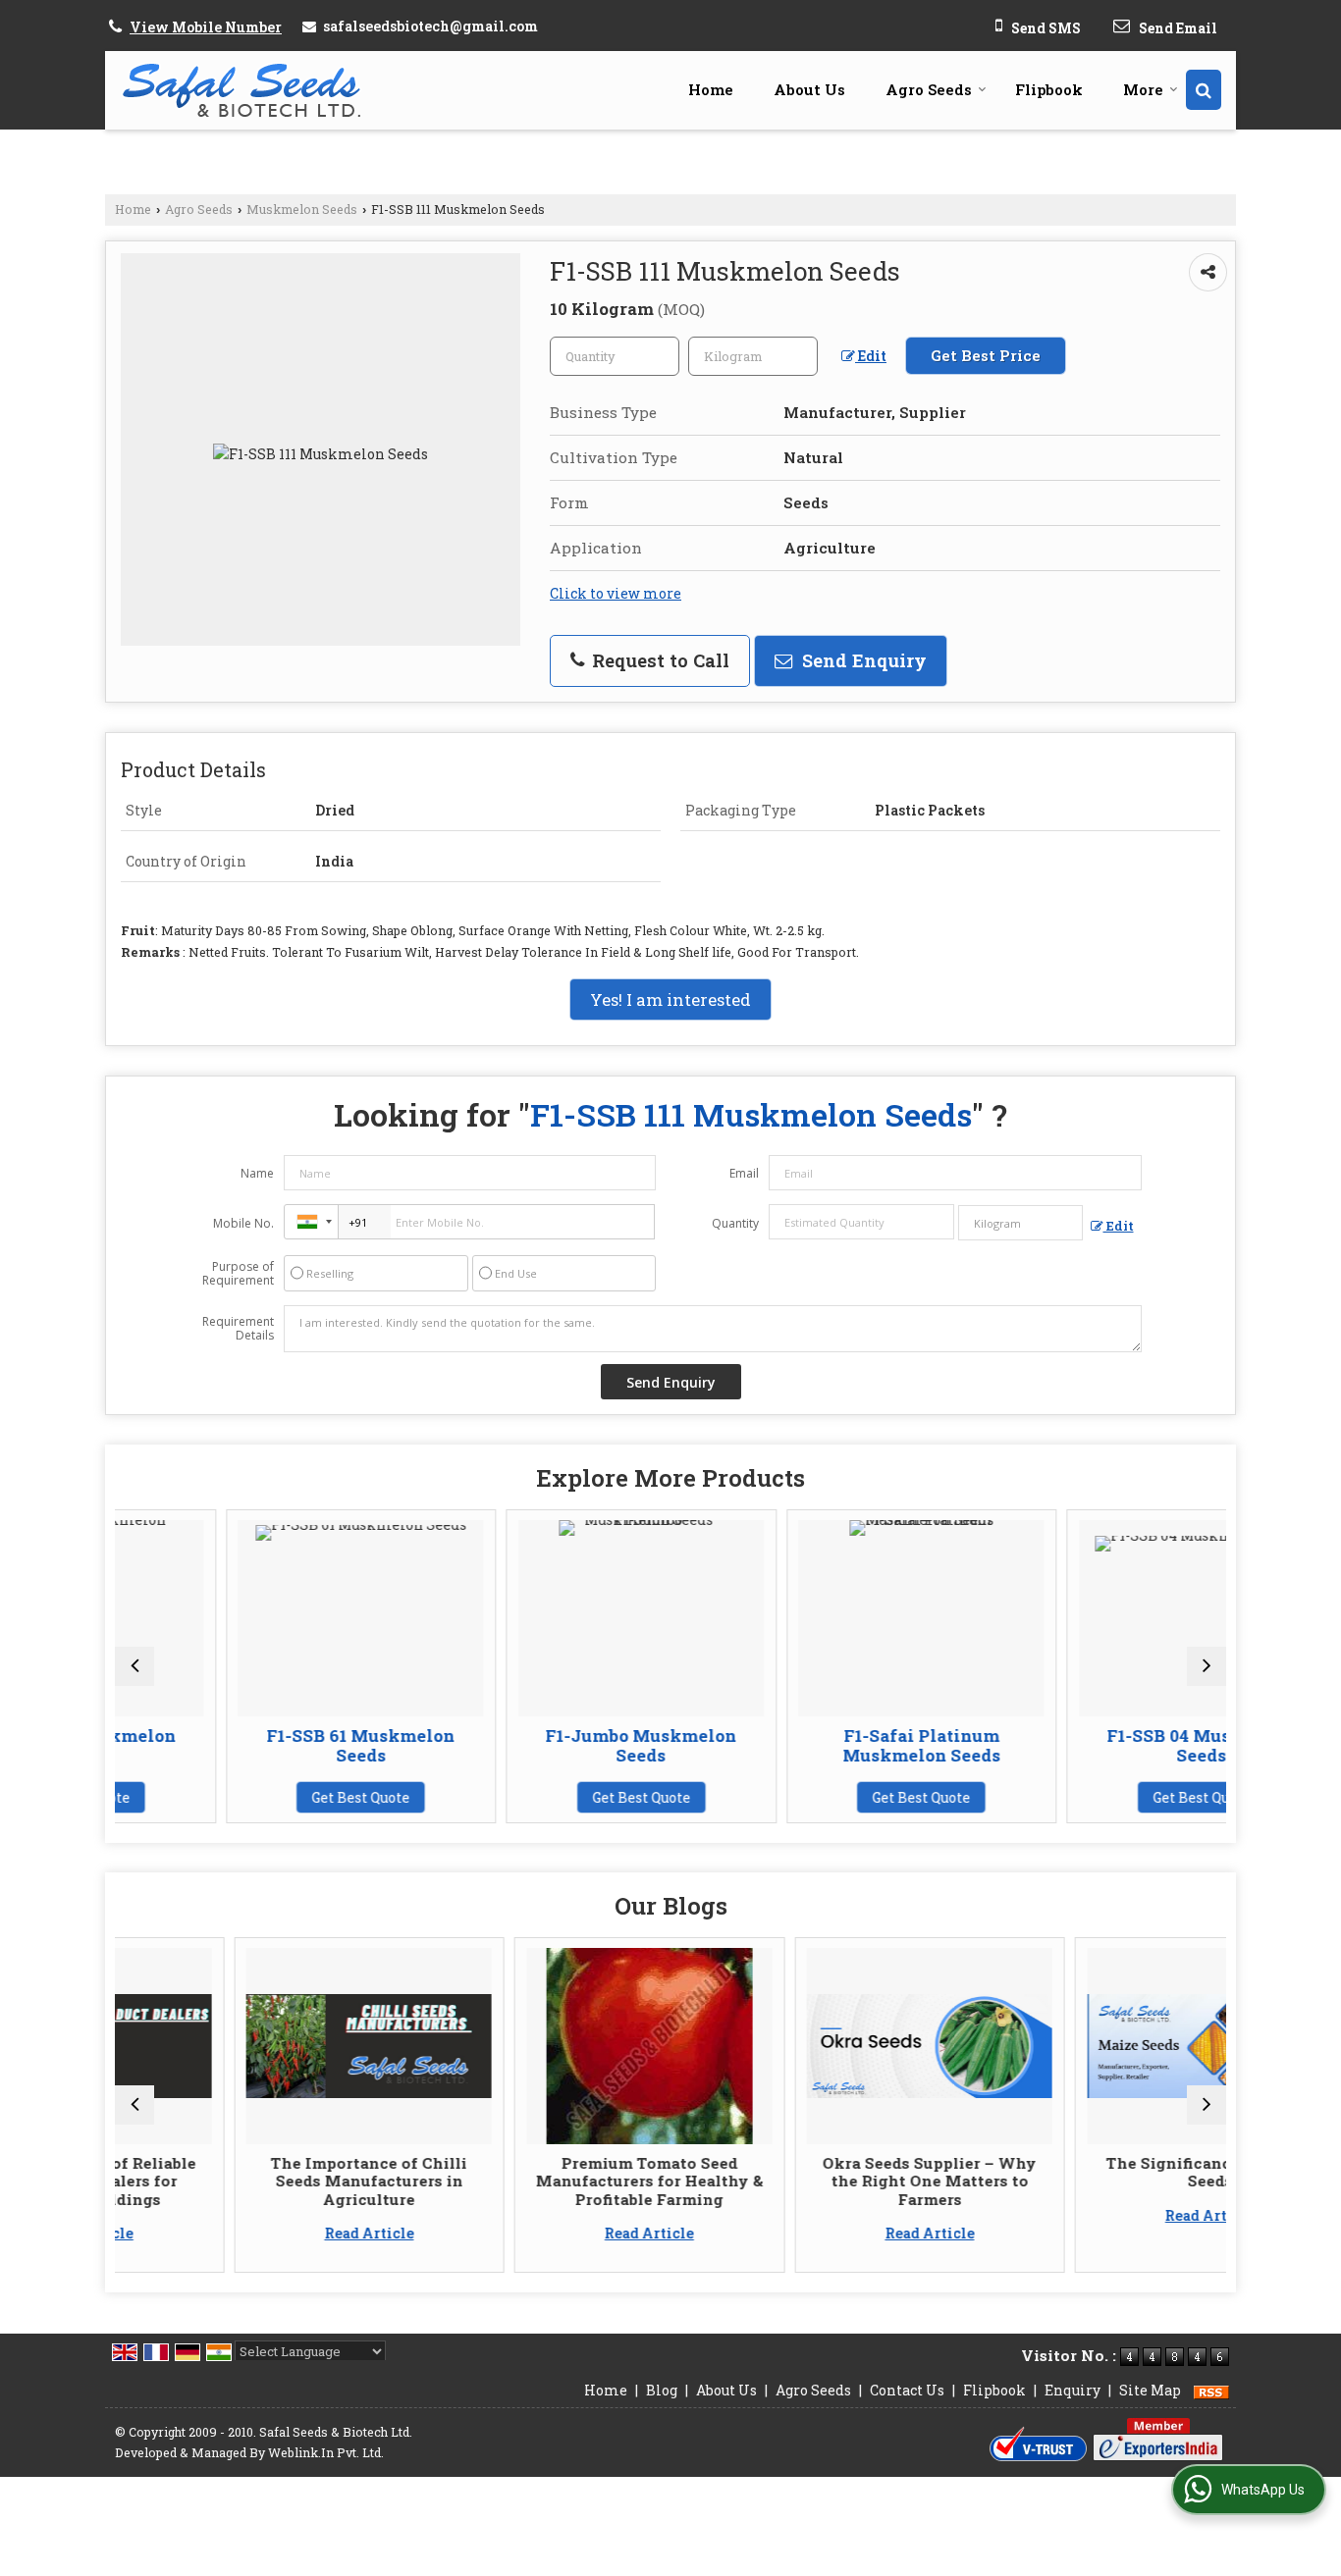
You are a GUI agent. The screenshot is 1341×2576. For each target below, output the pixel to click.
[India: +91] (311, 1222)
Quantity (735, 1223)
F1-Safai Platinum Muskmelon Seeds (821, 1745)
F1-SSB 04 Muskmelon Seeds (1101, 1745)
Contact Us (907, 2390)
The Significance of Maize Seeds (1103, 2172)
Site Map (1150, 2390)
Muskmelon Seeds (302, 209)
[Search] (1204, 90)
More (1143, 89)
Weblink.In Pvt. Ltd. (326, 2452)
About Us (809, 89)
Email (744, 1173)
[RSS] (1211, 2390)
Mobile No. (243, 1223)
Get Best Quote (260, 1797)
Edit (871, 356)
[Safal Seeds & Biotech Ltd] (241, 90)
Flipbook (1049, 89)
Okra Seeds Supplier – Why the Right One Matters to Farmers (823, 2181)
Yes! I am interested (670, 999)
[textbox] (753, 356)
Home (711, 89)
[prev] (134, 1666)
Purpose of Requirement (238, 1274)
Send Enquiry (862, 660)
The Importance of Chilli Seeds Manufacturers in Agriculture (262, 2181)
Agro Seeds (929, 89)
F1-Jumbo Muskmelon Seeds (540, 1745)
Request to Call (658, 660)
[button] (206, 27)
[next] (1207, 1666)
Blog (662, 2390)
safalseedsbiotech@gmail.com (430, 26)
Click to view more (616, 593)
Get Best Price (986, 355)
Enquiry (1073, 2390)
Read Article (262, 2233)
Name (257, 1173)
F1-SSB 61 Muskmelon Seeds (260, 1745)
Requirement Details (238, 1329)
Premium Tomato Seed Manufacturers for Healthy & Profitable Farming (542, 2181)
